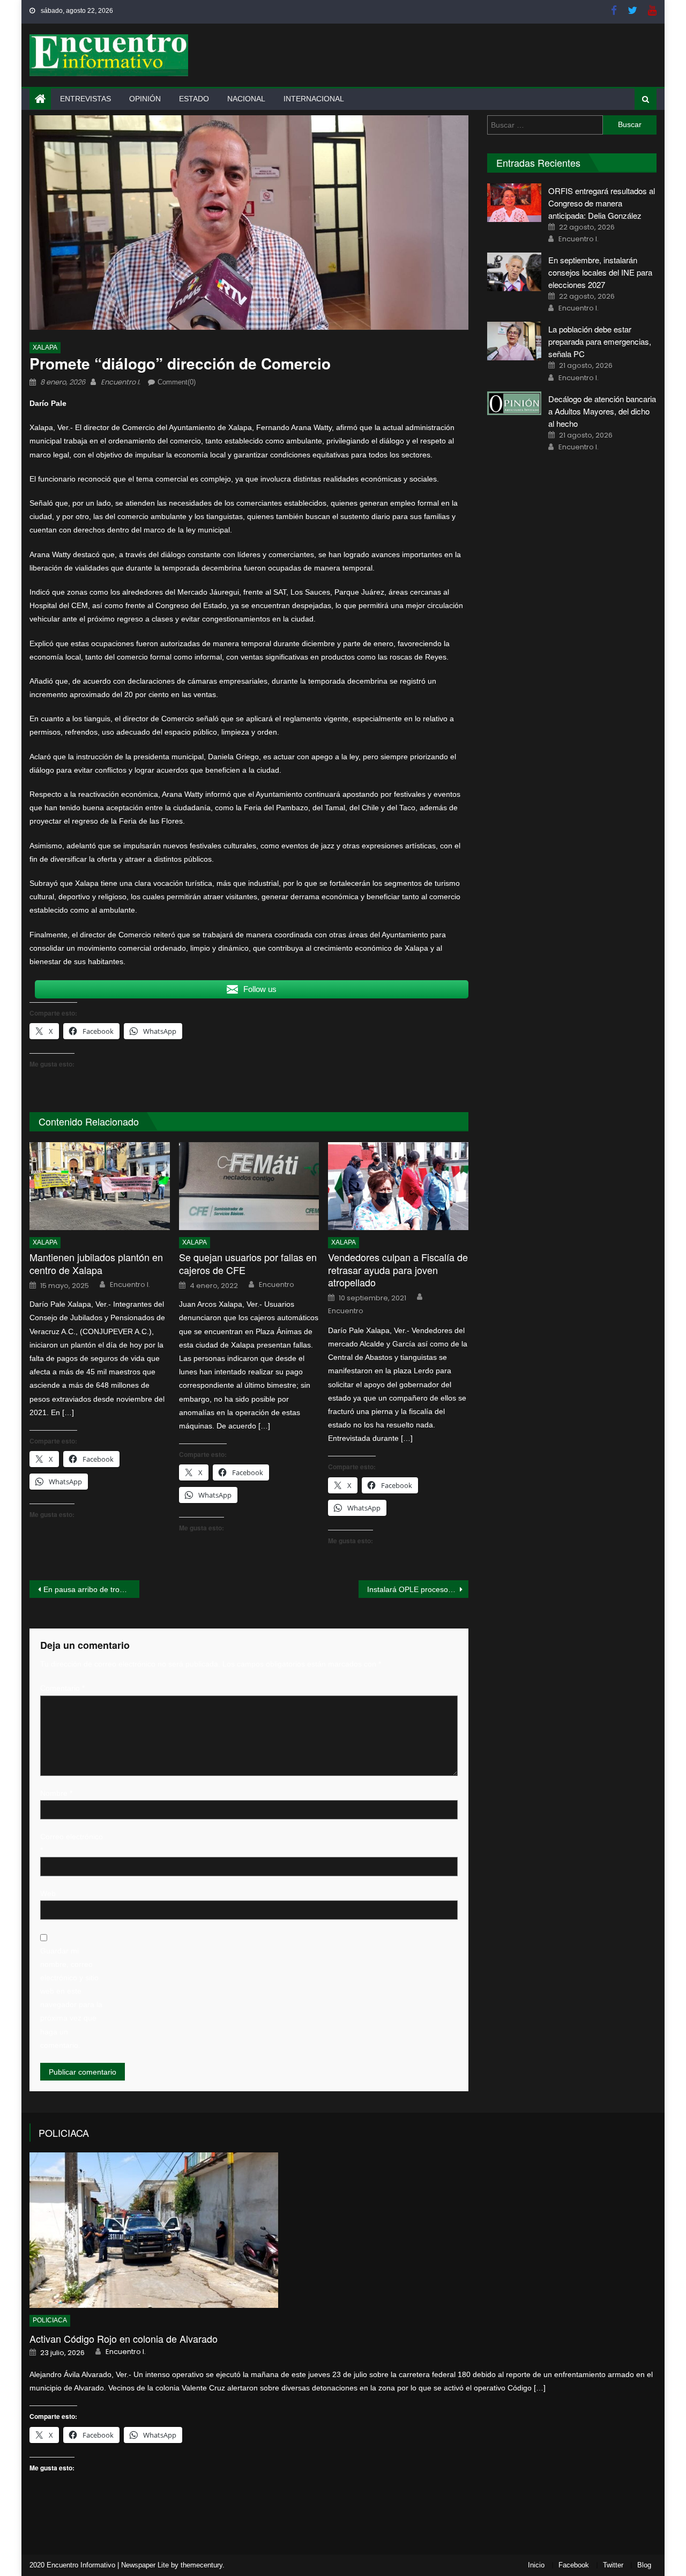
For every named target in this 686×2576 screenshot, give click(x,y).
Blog (644, 2565)
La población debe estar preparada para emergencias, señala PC (600, 341)
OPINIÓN (145, 99)
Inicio (536, 2565)
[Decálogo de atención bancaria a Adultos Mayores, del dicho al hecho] (514, 404)
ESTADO (194, 99)
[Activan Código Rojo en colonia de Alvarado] (343, 2230)
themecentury (202, 2565)
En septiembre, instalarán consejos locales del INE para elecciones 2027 (600, 272)
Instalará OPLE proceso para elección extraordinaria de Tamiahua (418, 1589)
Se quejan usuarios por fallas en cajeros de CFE (248, 1264)
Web (48, 1893)
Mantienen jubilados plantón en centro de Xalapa (96, 1264)
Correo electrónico (72, 1843)
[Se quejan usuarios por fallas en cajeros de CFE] (249, 1186)
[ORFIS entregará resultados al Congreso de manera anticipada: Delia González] (514, 203)
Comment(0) (177, 382)
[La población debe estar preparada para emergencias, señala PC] (514, 341)
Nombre (56, 1793)
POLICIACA (64, 2133)
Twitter (613, 2565)
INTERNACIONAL (314, 99)
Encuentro (277, 1285)
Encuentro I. (121, 382)
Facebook (574, 2565)
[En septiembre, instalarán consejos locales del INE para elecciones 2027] (514, 272)
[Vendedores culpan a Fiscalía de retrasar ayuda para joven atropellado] (398, 1186)
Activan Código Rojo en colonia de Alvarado (124, 2339)
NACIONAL (246, 99)
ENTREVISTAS (85, 99)
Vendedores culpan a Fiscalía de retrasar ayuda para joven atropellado (398, 1270)
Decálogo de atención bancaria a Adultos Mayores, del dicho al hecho (602, 411)
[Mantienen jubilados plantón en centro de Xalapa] (100, 1186)
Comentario (62, 1688)
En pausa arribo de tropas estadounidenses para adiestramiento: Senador (91, 1589)
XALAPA (45, 347)
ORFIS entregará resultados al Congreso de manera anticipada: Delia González (602, 203)
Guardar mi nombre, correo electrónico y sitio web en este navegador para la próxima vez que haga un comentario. (71, 1998)
